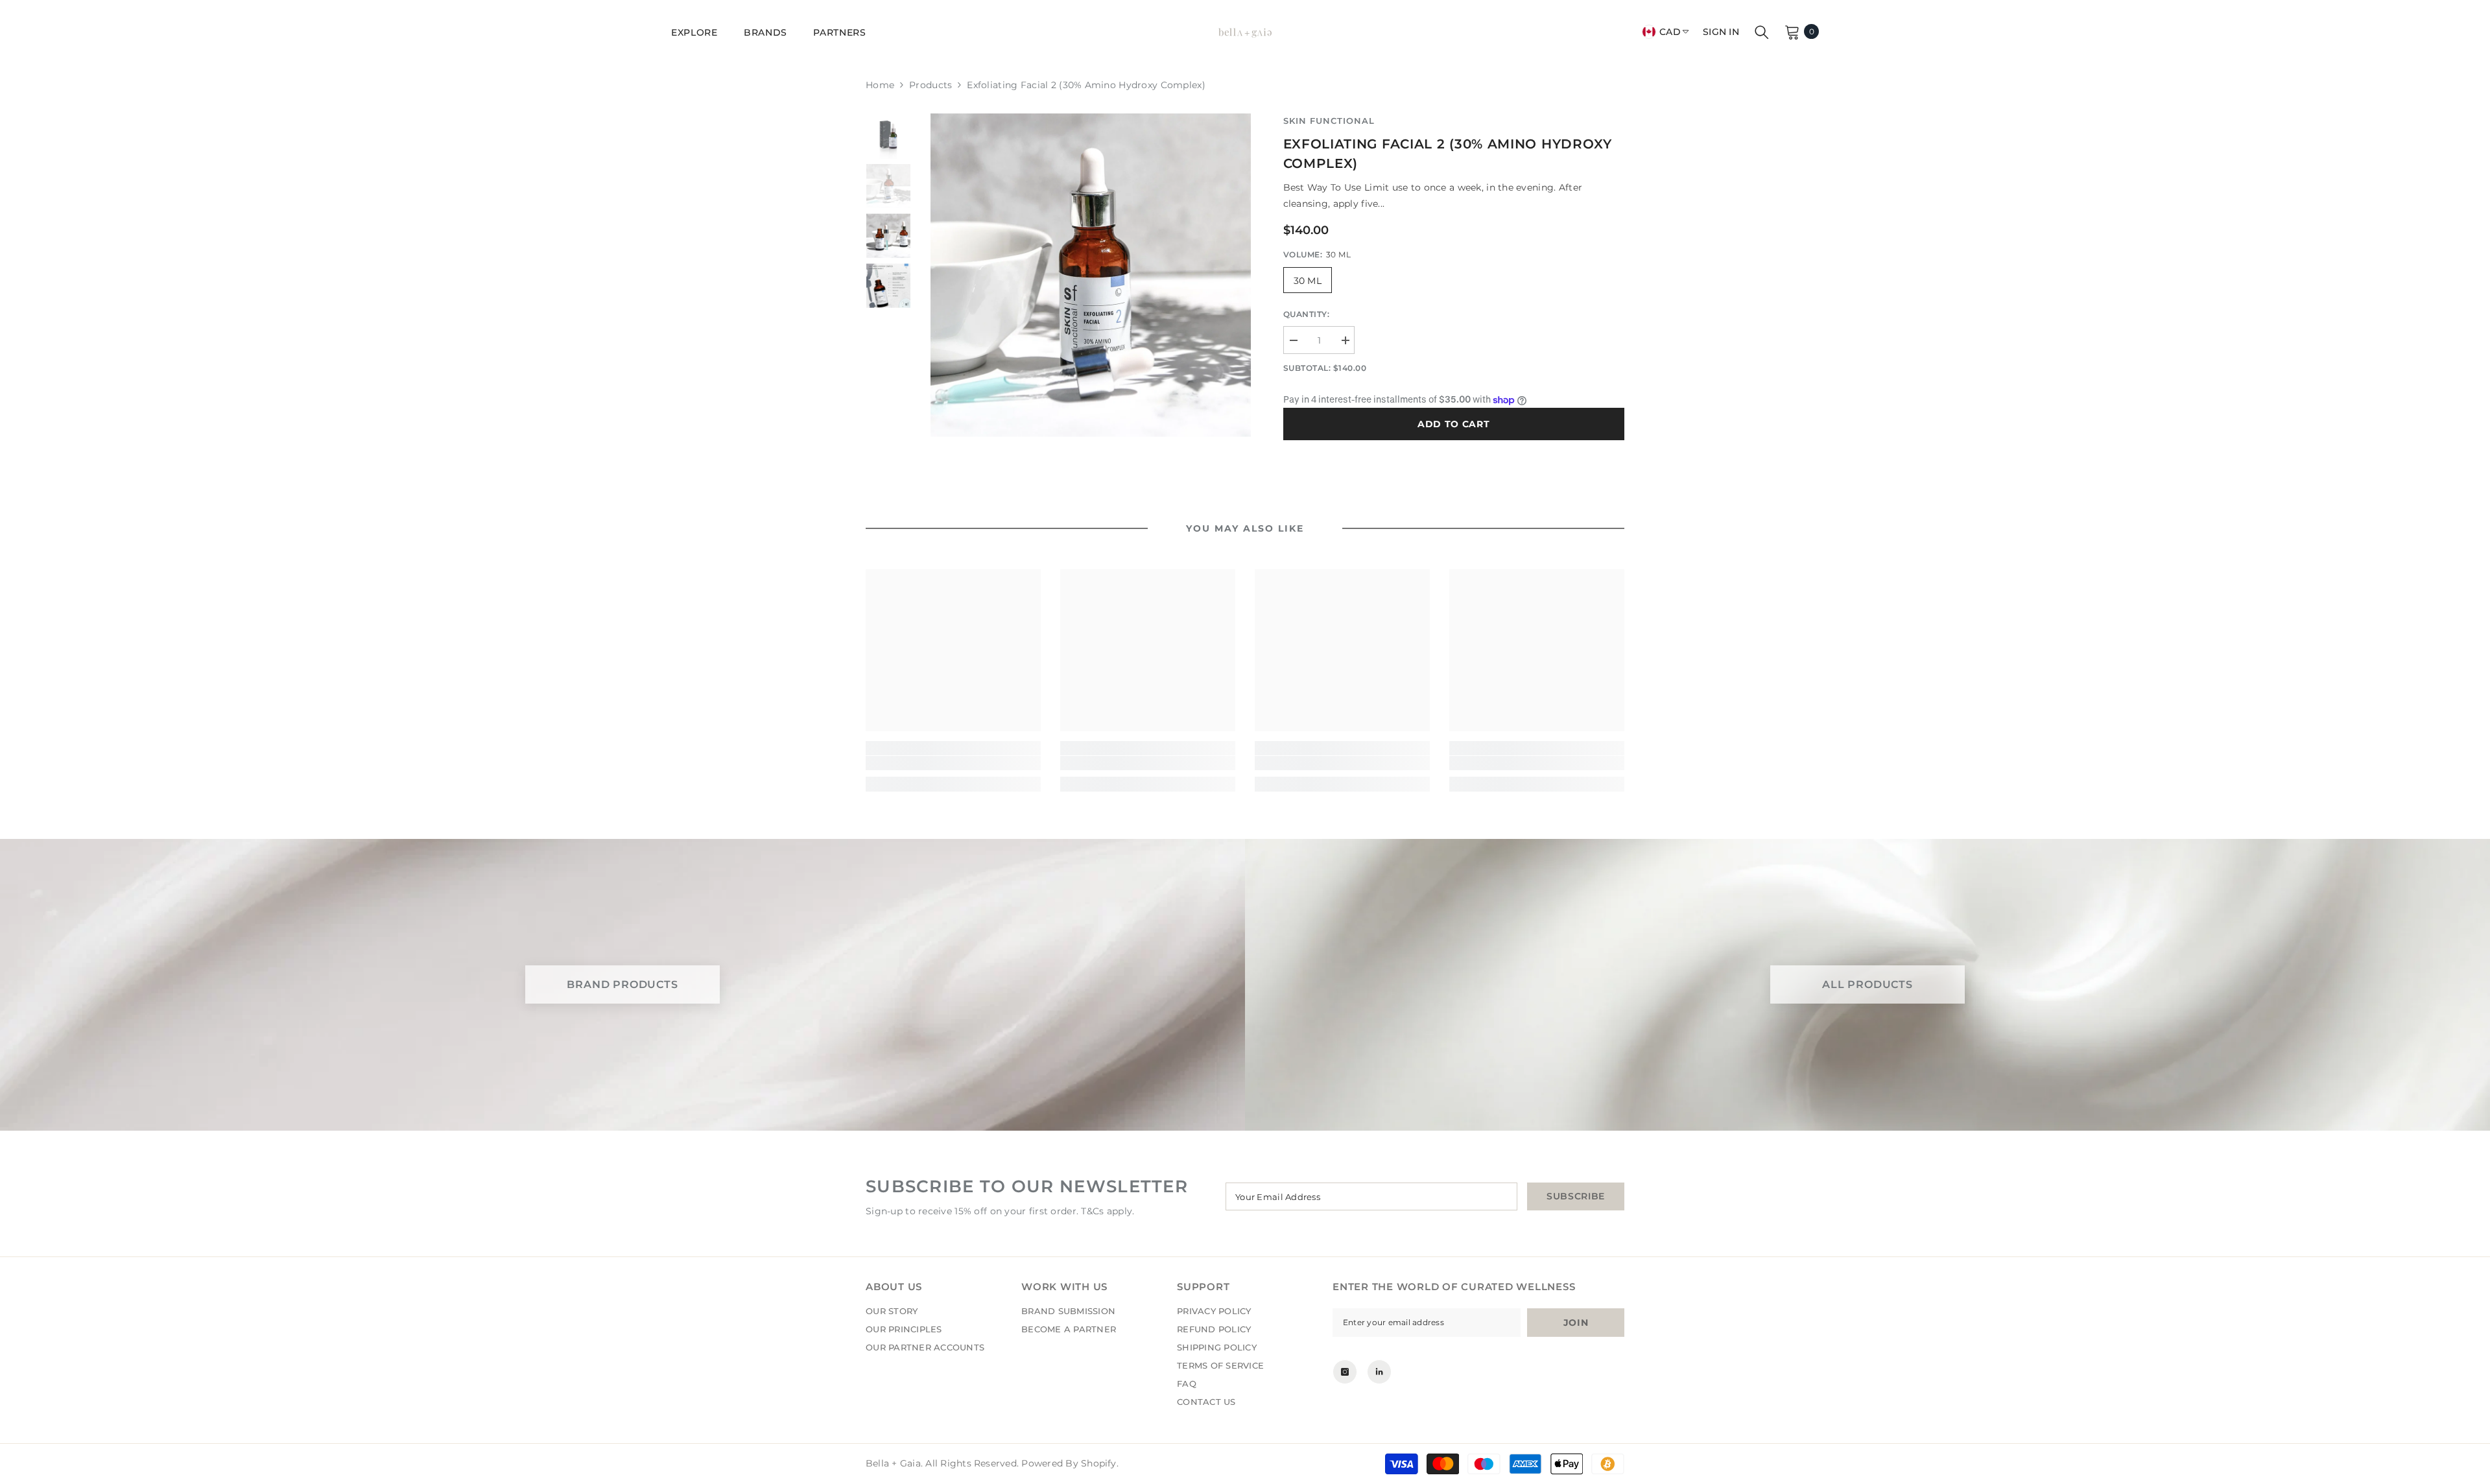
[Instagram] (1345, 1372)
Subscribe (1576, 1196)
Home (880, 85)
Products (931, 85)
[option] (1091, 275)
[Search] (1762, 32)
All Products (1867, 985)
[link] (953, 763)
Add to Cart (1454, 424)
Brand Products (622, 985)
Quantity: (1307, 314)
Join (1576, 1323)
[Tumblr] (1379, 1372)
